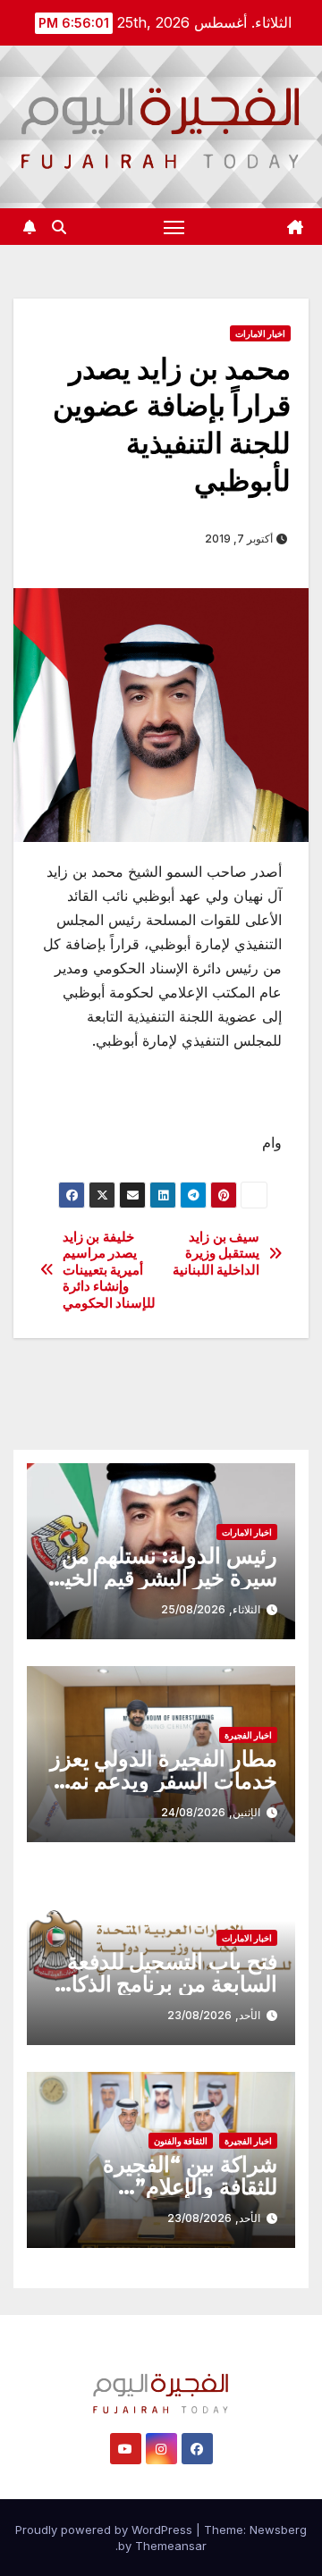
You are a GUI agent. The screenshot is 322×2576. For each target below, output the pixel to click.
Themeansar (171, 2546)
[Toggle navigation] (174, 227)
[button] (59, 227)
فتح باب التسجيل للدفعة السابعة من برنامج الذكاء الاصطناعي (169, 1984)
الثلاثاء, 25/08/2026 (211, 1609)
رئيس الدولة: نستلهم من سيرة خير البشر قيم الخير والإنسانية (165, 1578)
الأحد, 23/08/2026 (214, 2015)
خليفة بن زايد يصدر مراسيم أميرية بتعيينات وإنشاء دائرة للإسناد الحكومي (110, 1270)
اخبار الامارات (260, 333)
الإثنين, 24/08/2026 (211, 1812)
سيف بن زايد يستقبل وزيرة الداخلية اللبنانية (216, 1254)
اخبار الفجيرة (248, 1735)
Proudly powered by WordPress (106, 2530)
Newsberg (278, 2530)
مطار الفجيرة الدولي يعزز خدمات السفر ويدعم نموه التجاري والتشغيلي (163, 1781)
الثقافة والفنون (181, 2141)
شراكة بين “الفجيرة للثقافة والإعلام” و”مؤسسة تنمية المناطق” (163, 2187)
